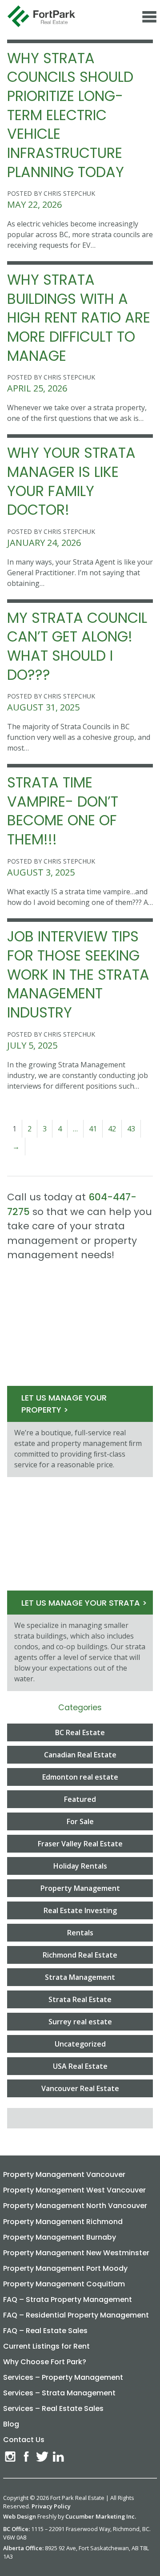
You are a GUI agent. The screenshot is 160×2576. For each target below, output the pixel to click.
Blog (11, 2424)
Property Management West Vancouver (74, 2190)
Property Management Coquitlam (64, 2284)
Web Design (20, 2516)
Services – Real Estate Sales (53, 2408)
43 (131, 1129)
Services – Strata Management (59, 2393)
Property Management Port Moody (65, 2268)
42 (112, 1129)
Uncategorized (80, 2044)
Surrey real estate (80, 2022)
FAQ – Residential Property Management (76, 2315)
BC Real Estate (80, 1732)
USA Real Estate (80, 2066)
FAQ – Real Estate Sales (45, 2331)
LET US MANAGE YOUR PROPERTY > (64, 1404)
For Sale (80, 1821)
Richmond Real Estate (80, 1955)
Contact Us (24, 2440)
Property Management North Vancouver (75, 2206)
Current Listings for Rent (46, 2346)
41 (93, 1129)
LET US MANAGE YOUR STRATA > (84, 1603)
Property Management (80, 1888)
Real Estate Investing (80, 1910)
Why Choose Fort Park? (45, 2362)
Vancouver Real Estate (80, 2088)
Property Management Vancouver (64, 2174)
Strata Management (80, 1977)
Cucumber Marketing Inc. (101, 2516)
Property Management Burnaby (60, 2237)
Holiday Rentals (80, 1866)
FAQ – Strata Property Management (68, 2299)
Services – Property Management (63, 2377)
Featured (80, 1799)
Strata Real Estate (80, 1999)
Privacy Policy (51, 2506)
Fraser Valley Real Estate (80, 1844)
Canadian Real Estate (80, 1755)
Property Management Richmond (63, 2222)
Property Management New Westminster (76, 2253)
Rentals (80, 1933)
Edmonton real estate (80, 1777)
